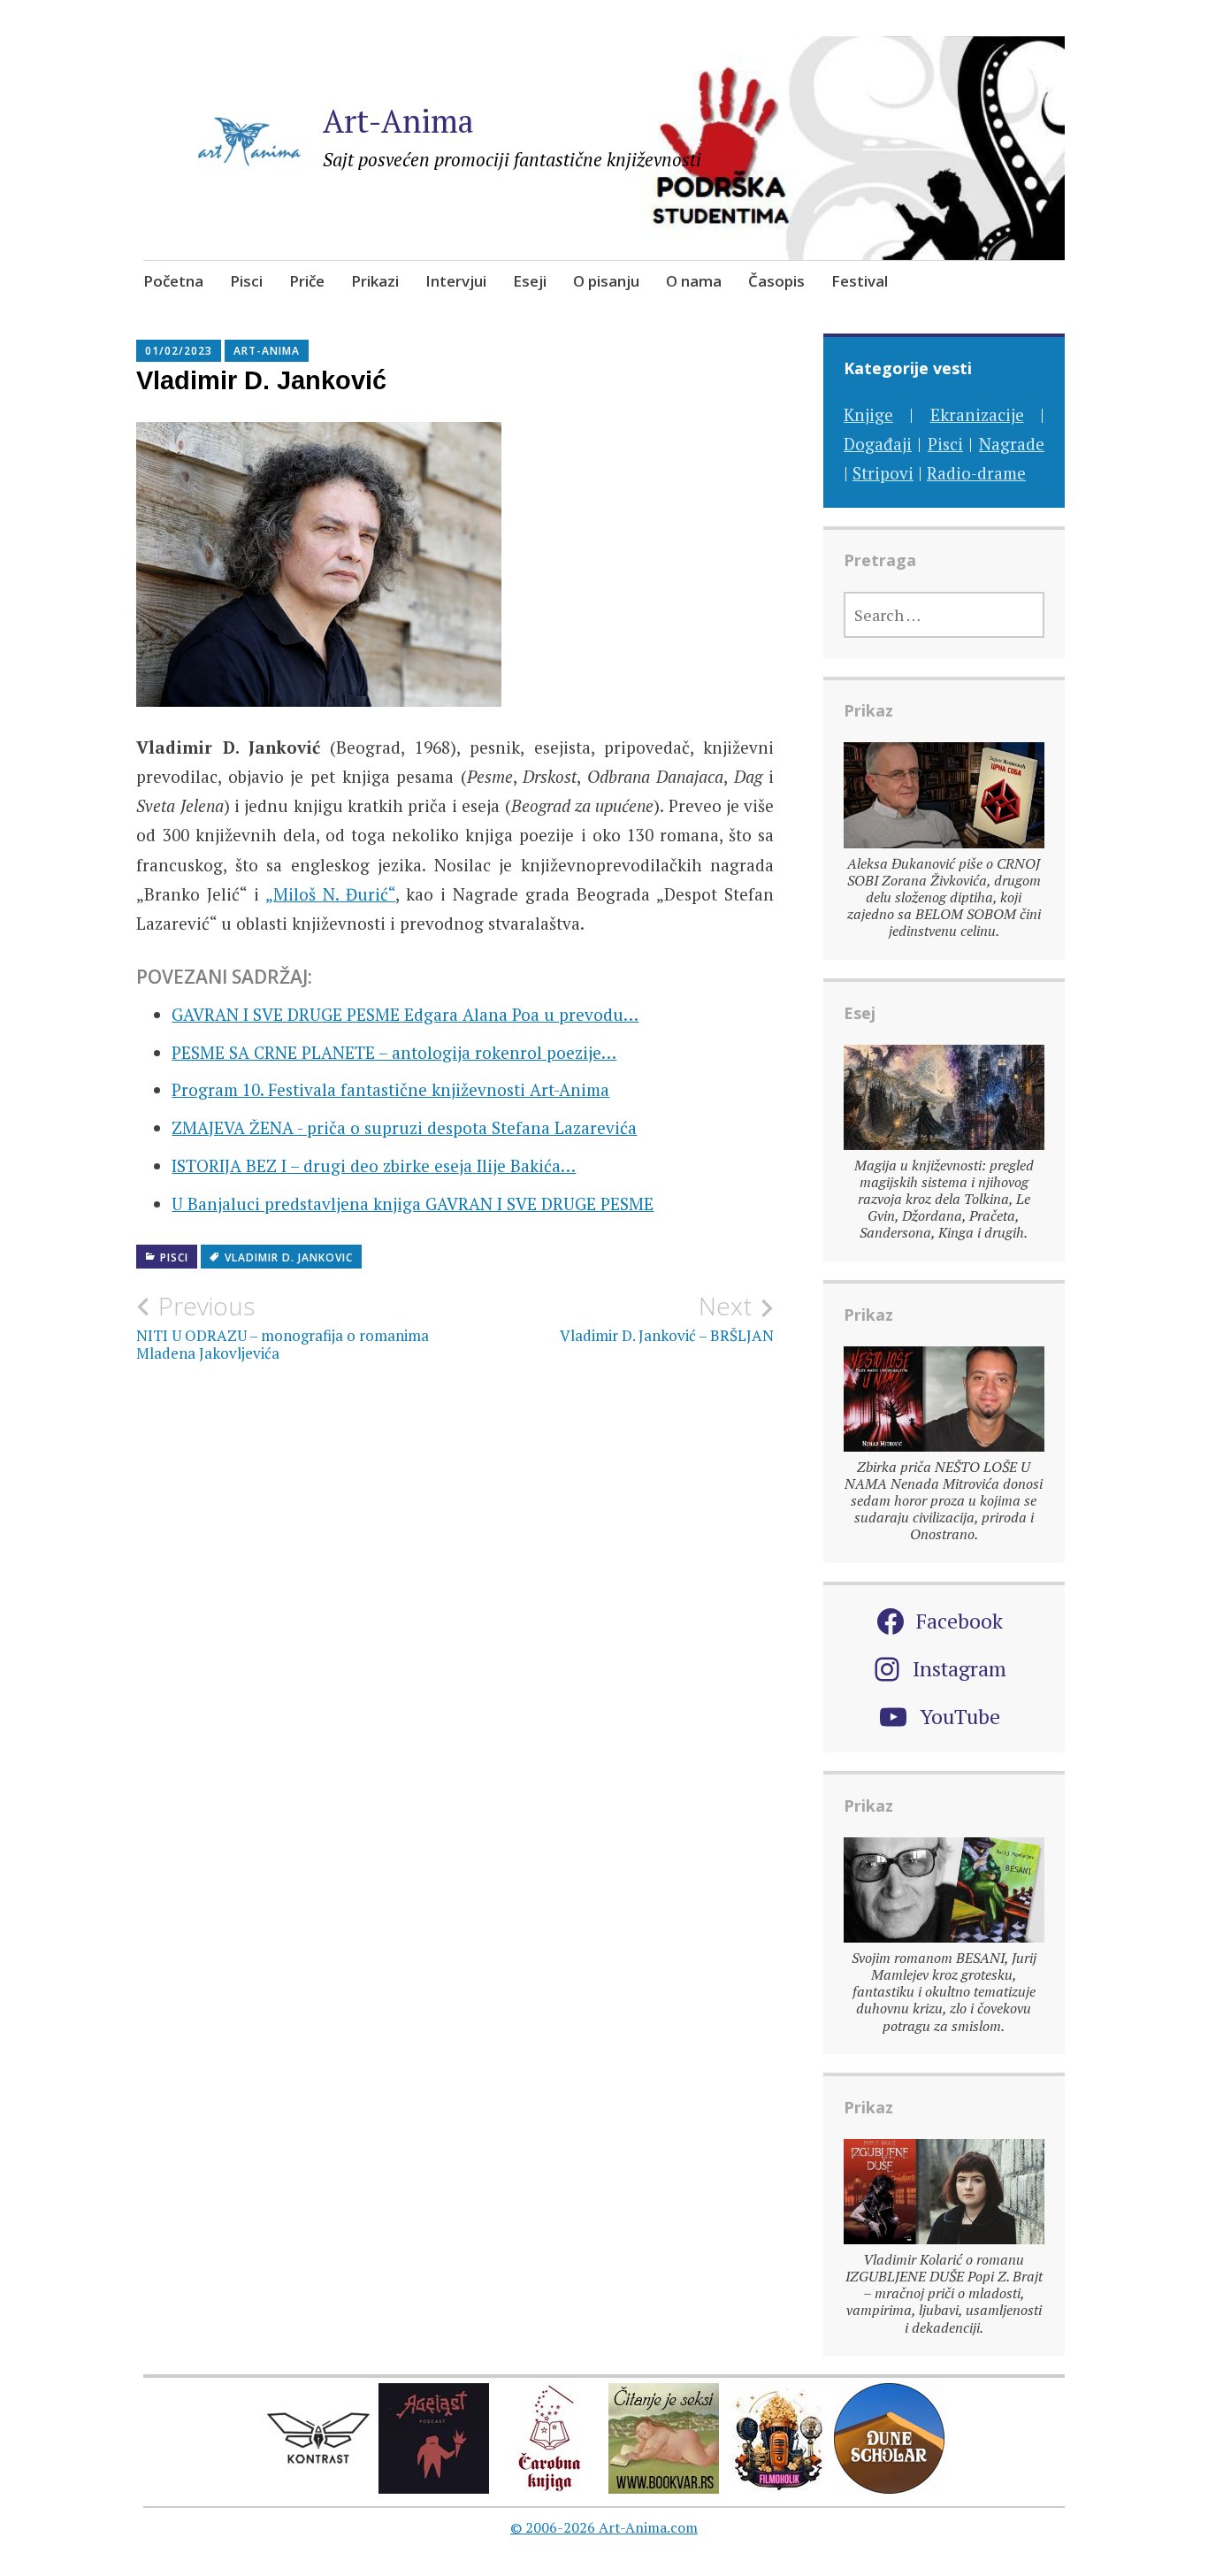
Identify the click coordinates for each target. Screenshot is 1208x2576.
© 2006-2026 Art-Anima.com (604, 2527)
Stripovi (883, 473)
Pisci (246, 281)
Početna (173, 281)
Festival (860, 281)
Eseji (530, 281)
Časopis (776, 281)
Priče (307, 281)
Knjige (868, 414)
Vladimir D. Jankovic (289, 1257)
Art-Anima (398, 121)
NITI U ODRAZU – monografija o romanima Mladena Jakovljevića (283, 1327)
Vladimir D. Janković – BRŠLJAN (667, 1318)
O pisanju (606, 281)
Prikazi (375, 281)
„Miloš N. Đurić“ (330, 894)
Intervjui (456, 281)
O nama (694, 281)
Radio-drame (976, 473)
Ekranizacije (977, 414)
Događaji (878, 444)
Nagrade (1012, 444)
